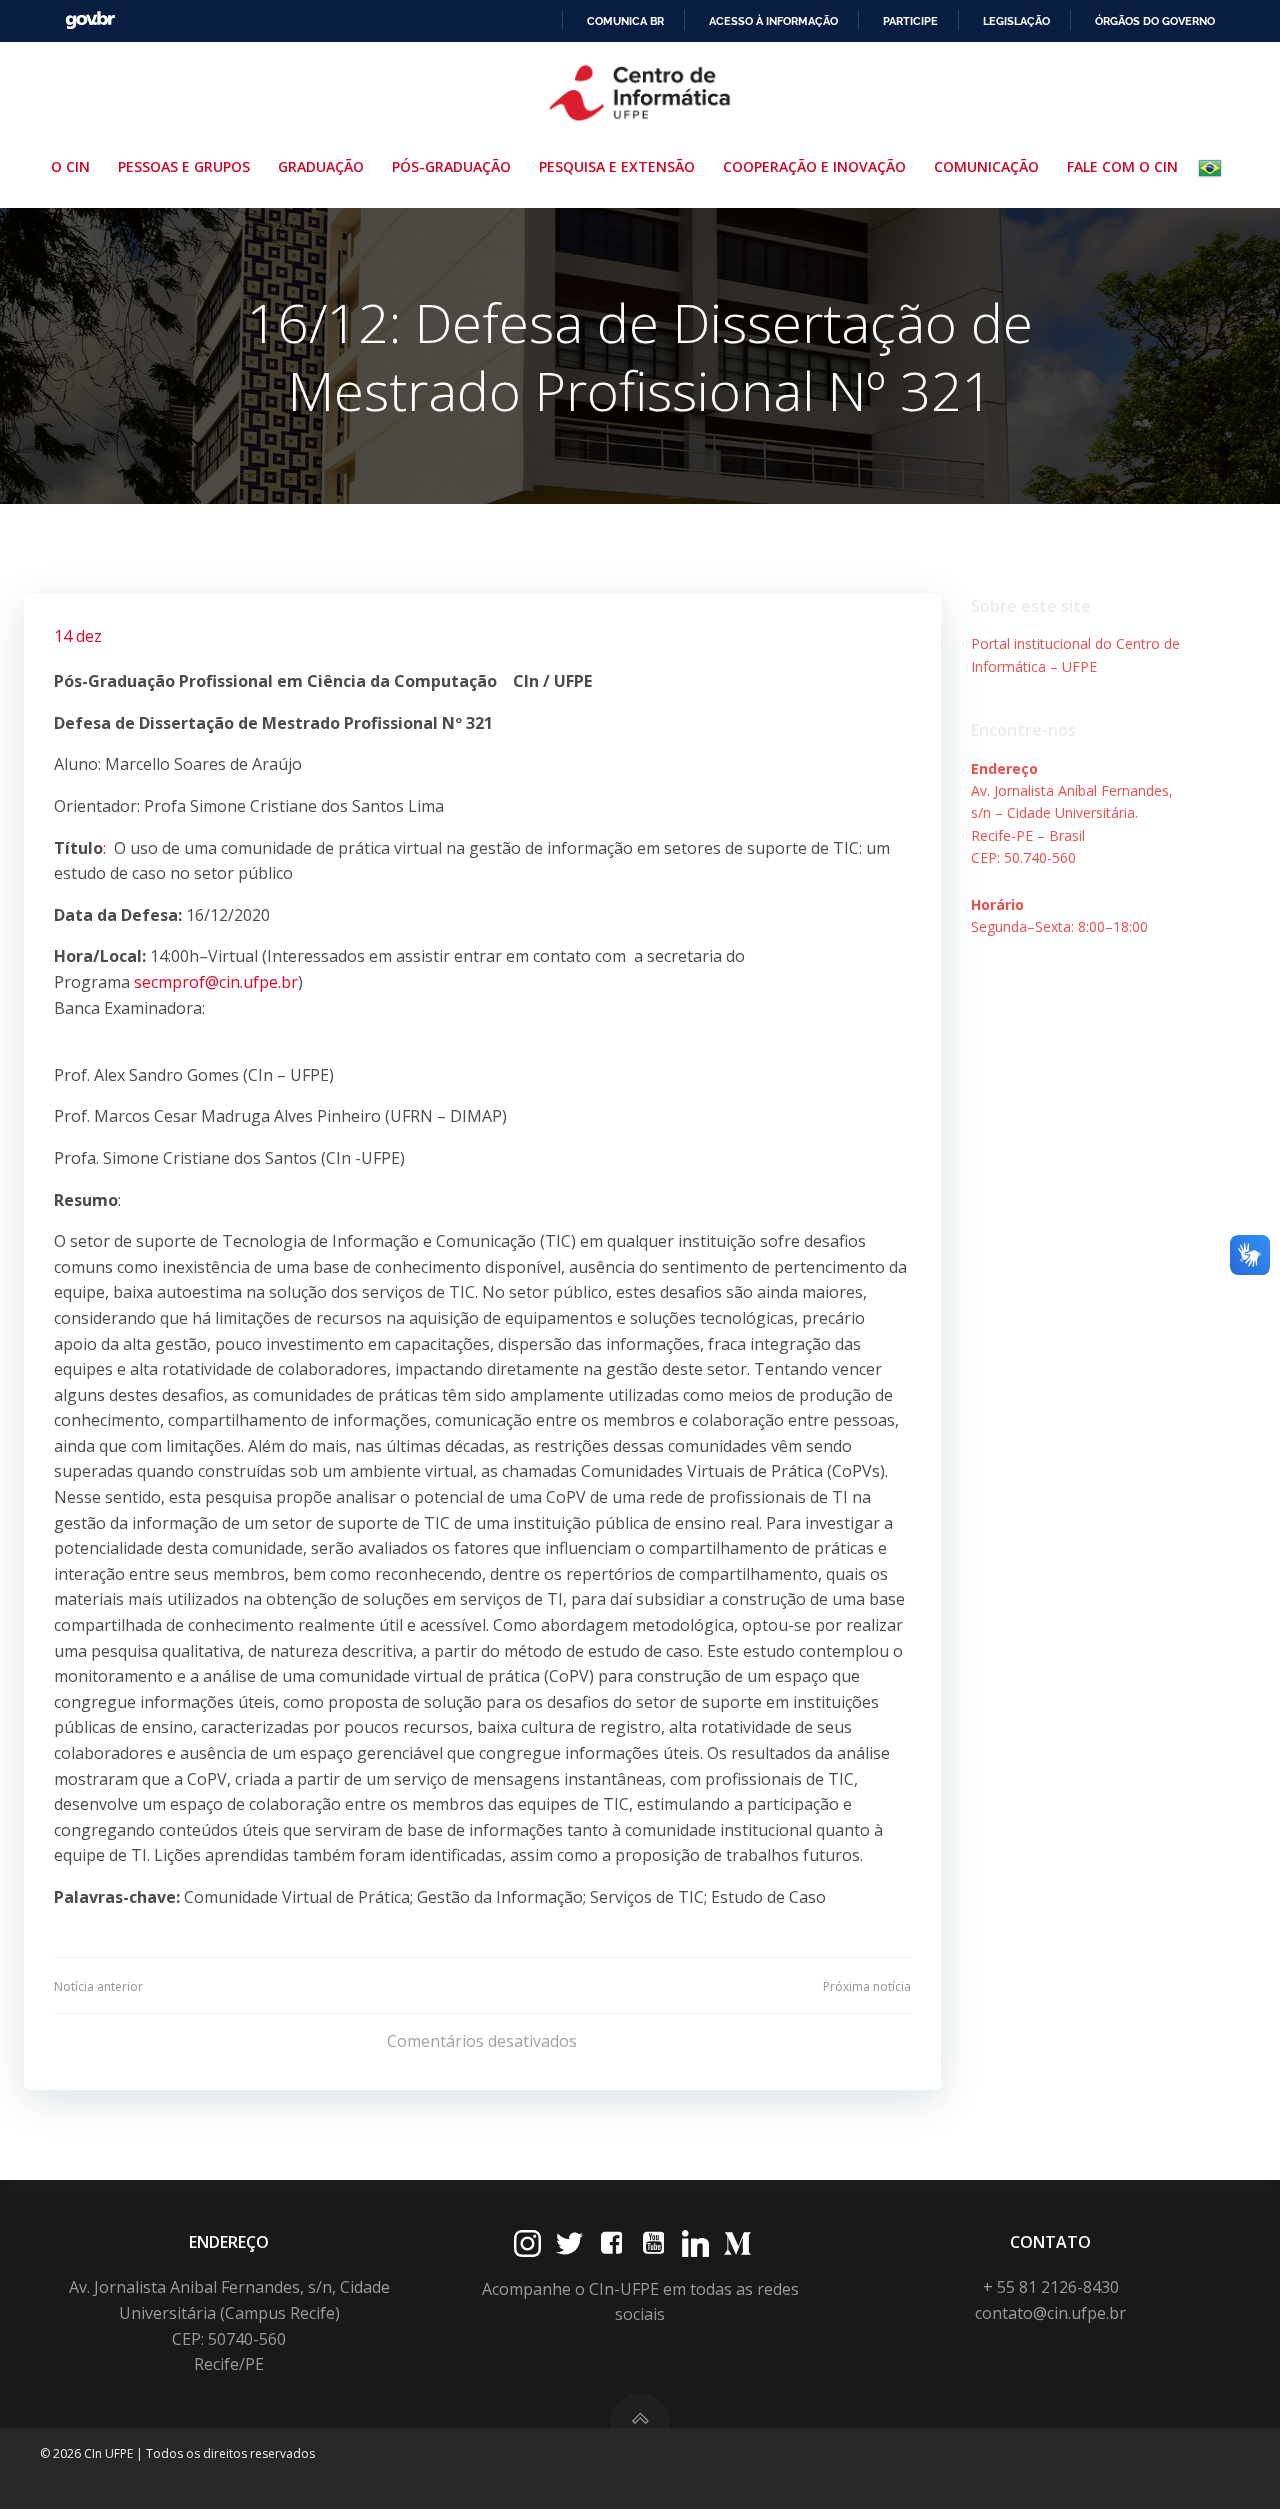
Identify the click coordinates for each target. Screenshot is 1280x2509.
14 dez (78, 636)
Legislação (1016, 21)
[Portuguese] (1214, 168)
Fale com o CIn (1122, 166)
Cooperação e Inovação (814, 166)
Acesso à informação (773, 21)
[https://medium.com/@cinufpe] (737, 2243)
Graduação (321, 166)
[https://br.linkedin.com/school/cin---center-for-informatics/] (695, 2243)
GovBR (90, 20)
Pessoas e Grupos (184, 166)
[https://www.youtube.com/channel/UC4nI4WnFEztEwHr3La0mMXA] (653, 2243)
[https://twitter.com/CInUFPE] (569, 2243)
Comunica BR (625, 21)
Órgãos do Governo (1155, 21)
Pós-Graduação (451, 166)
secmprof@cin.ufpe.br (216, 982)
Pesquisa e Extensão (617, 166)
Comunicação (986, 166)
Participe (910, 21)
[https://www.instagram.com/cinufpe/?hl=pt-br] (527, 2243)
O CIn (70, 166)
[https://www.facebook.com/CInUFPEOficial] (611, 2243)
